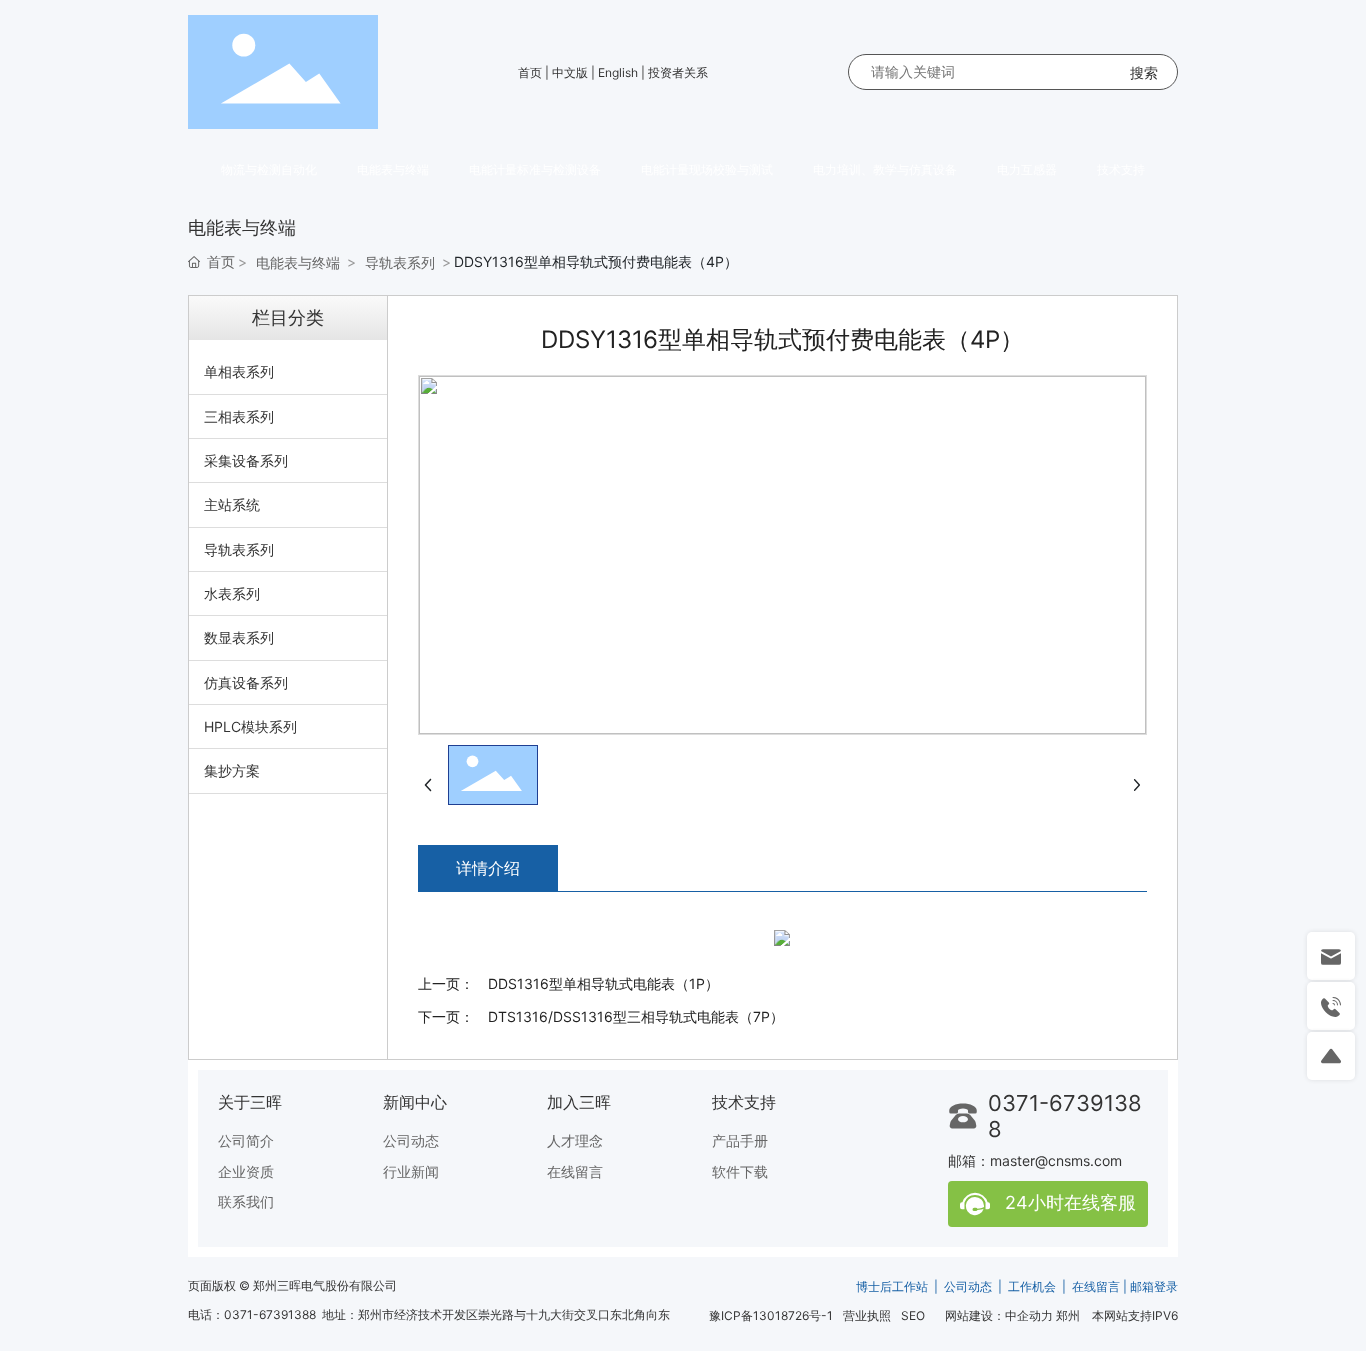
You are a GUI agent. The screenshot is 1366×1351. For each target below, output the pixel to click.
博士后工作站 (892, 1286)
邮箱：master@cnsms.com (1035, 1160)
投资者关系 (678, 72)
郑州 (1068, 1315)
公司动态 (968, 1286)
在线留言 (1096, 1286)
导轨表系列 (400, 262)
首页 (530, 72)
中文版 (570, 72)
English (618, 72)
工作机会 (1032, 1286)
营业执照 (867, 1315)
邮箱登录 (1154, 1286)
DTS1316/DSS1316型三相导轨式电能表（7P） (636, 1016)
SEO (913, 1315)
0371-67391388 (270, 1314)
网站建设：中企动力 (999, 1315)
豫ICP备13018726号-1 (771, 1315)
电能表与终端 (298, 262)
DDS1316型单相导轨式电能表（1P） (603, 983)
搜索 (1144, 72)
